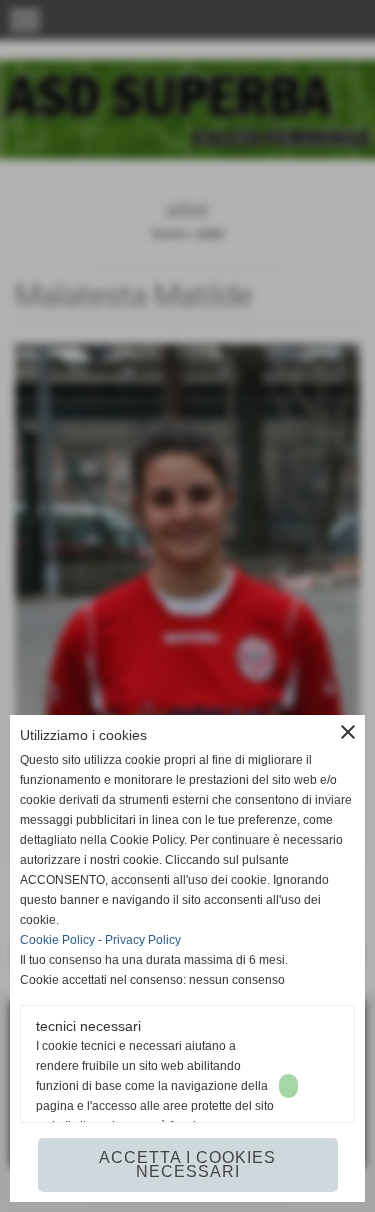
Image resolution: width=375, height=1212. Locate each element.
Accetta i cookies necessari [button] (187, 1164)
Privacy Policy (143, 940)
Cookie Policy (57, 940)
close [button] (348, 732)
